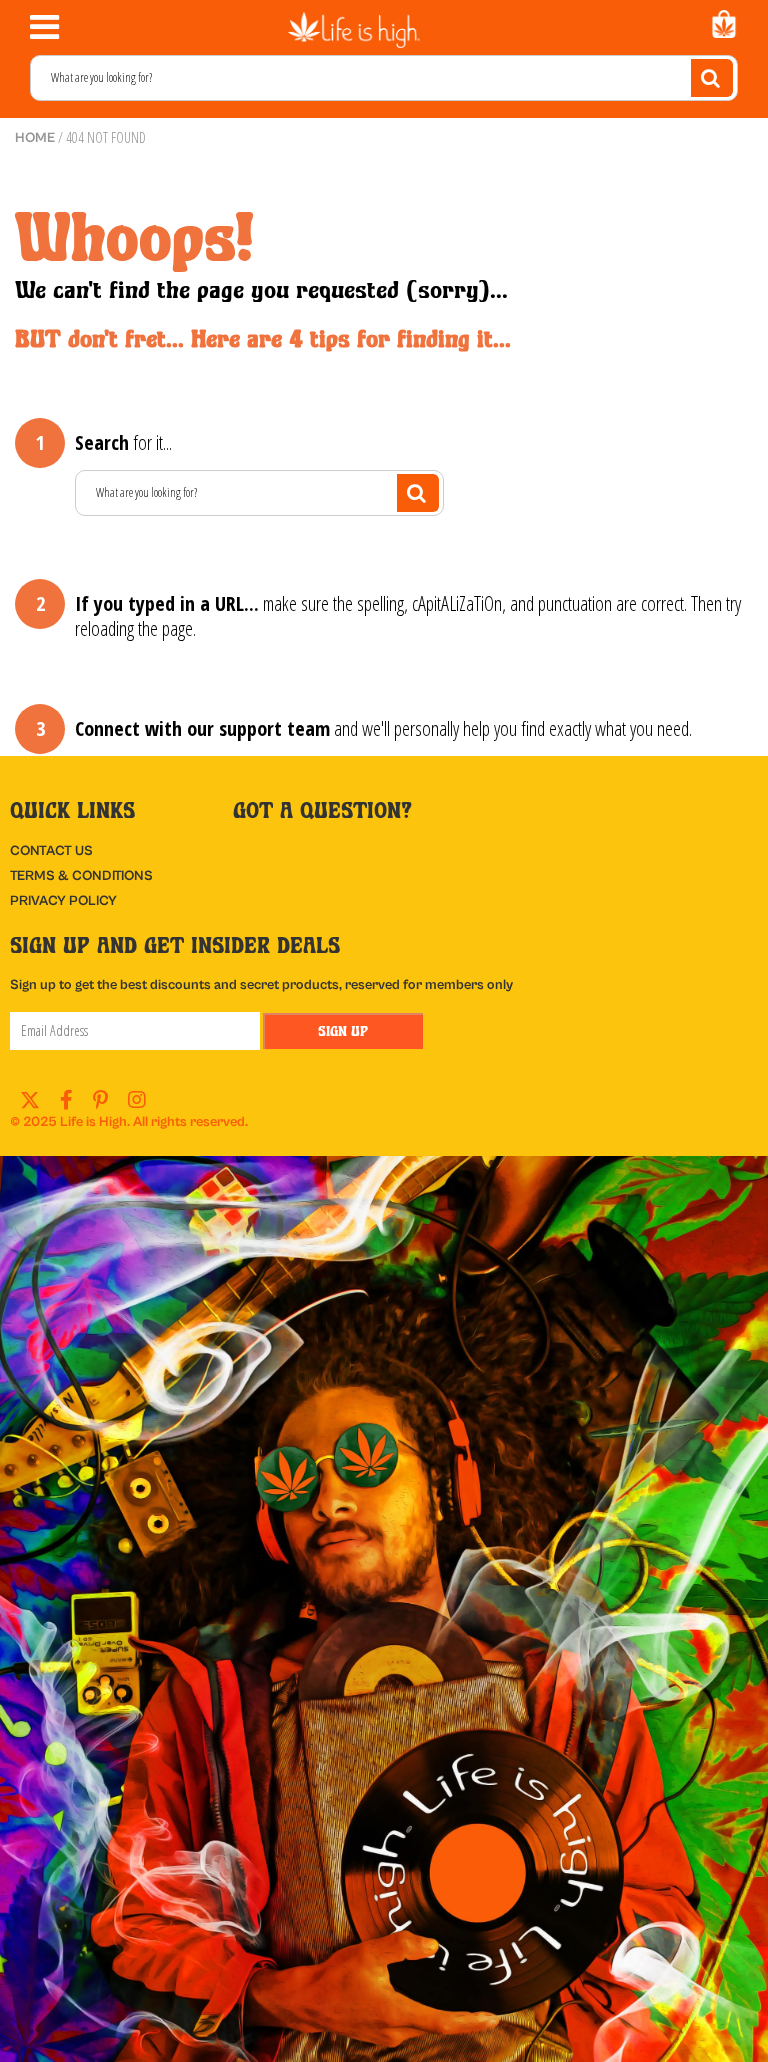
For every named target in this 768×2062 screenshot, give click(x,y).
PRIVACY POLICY (63, 901)
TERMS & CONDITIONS (81, 876)
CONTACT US (51, 851)
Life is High (93, 1122)
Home (35, 138)
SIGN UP (343, 1031)
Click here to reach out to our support (349, 874)
